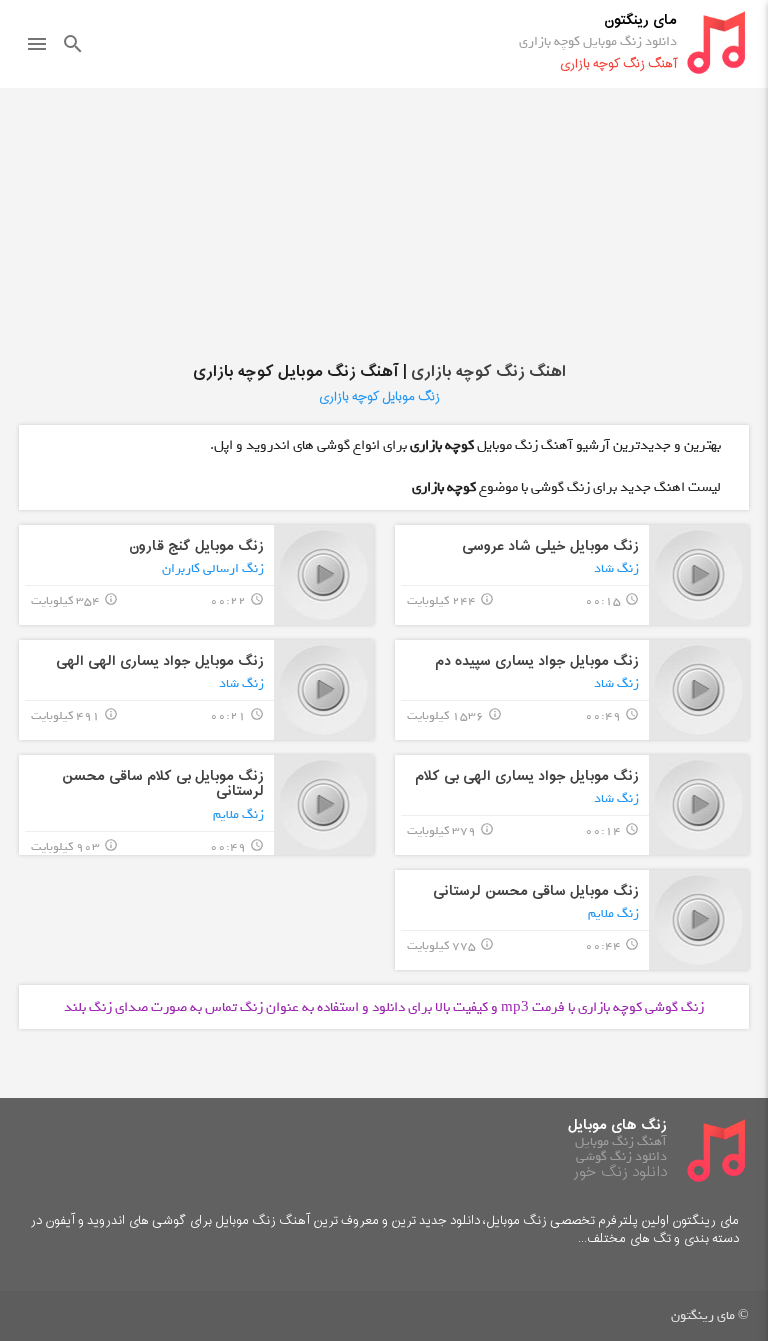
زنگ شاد (616, 568)
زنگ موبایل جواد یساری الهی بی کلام (527, 776)
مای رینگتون (640, 20)
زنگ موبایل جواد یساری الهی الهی (160, 661)
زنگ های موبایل (617, 1125)
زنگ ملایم (238, 814)
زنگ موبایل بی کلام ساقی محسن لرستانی (163, 784)
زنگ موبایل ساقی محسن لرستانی (536, 891)
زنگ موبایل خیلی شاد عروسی (550, 546)
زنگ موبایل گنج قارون (196, 546)
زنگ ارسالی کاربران (213, 568)
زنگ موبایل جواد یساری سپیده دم (537, 661)
